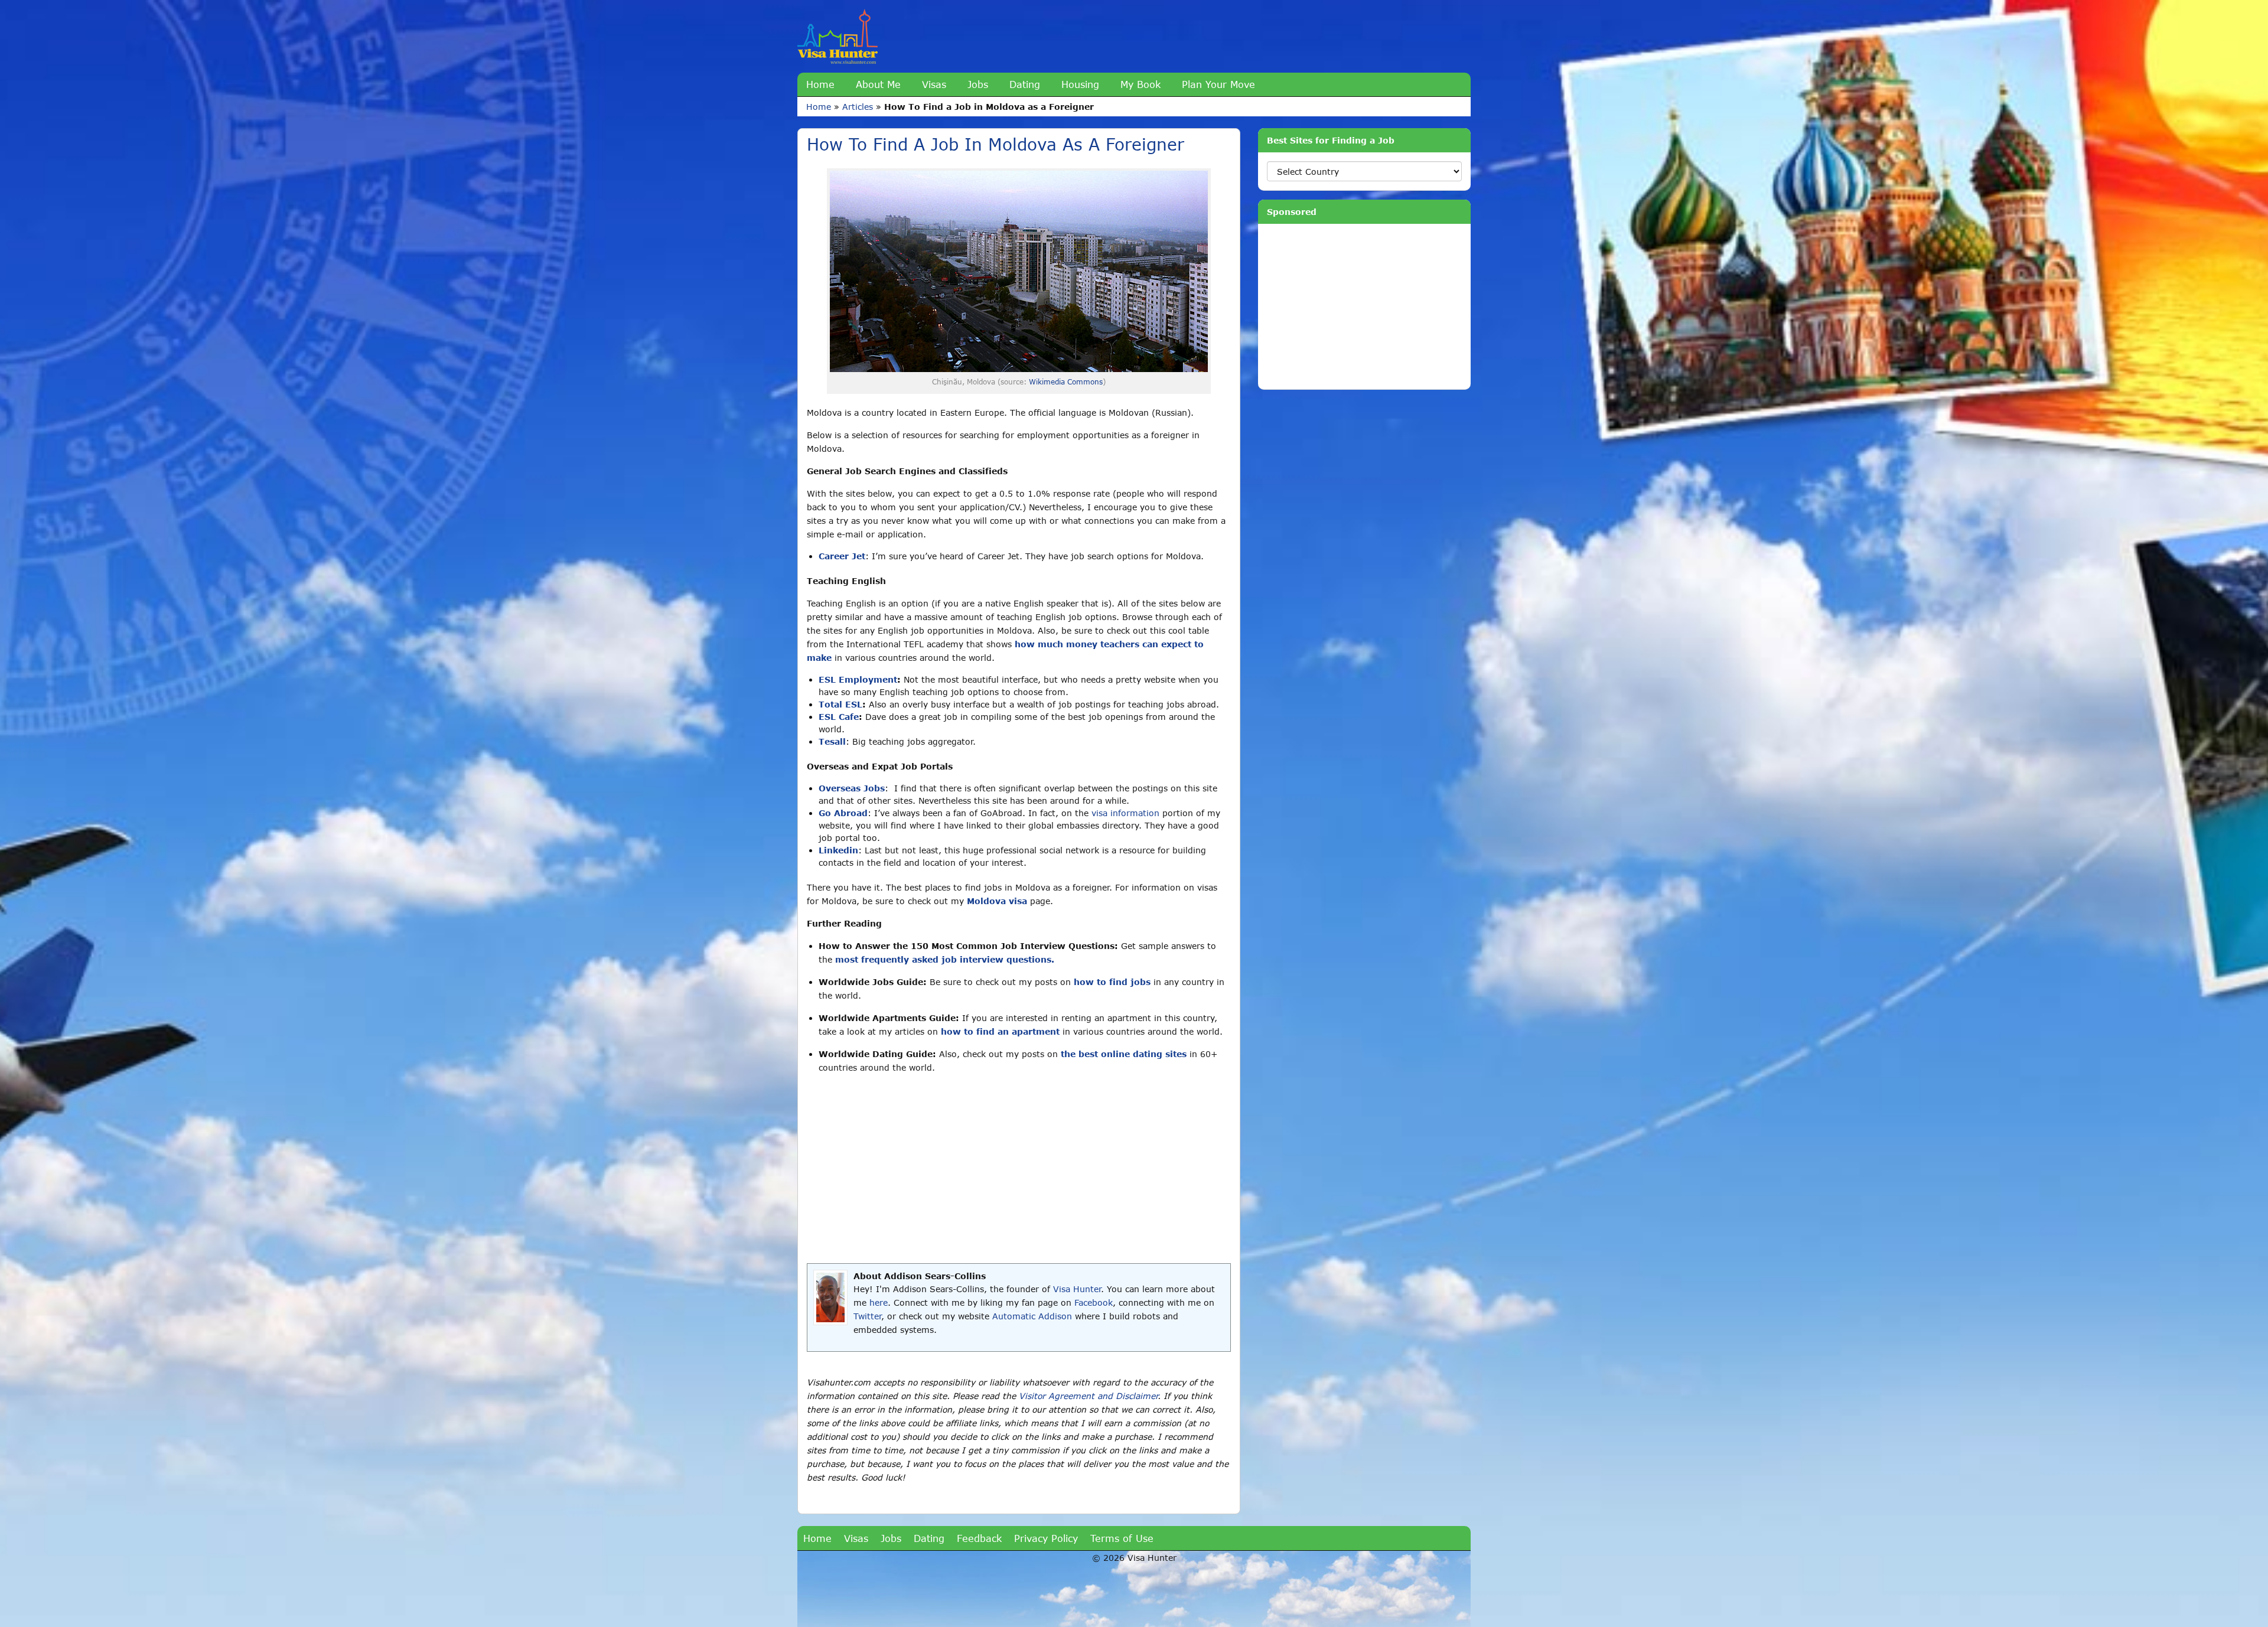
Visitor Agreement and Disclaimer (1088, 1396)
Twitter (867, 1316)
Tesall (832, 741)
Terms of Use (1122, 1538)
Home (820, 84)
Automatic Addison (1032, 1316)
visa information (1125, 813)
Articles (858, 107)
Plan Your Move (1218, 84)
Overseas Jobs (852, 788)
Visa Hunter (1077, 1289)
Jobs (978, 84)
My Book (1140, 84)
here (879, 1302)
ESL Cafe (839, 717)
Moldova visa (997, 901)
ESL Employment (858, 679)
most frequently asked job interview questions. (945, 959)
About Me (878, 84)
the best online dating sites (1124, 1054)
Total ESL (840, 704)
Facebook (1094, 1302)
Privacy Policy (1046, 1538)
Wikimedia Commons (1066, 382)
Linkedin (838, 850)
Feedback (979, 1538)
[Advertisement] (1019, 1169)
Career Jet (842, 556)
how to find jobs (1112, 982)
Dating (1025, 84)
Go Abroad (843, 813)
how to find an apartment (1000, 1031)
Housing (1080, 84)
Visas (934, 84)
